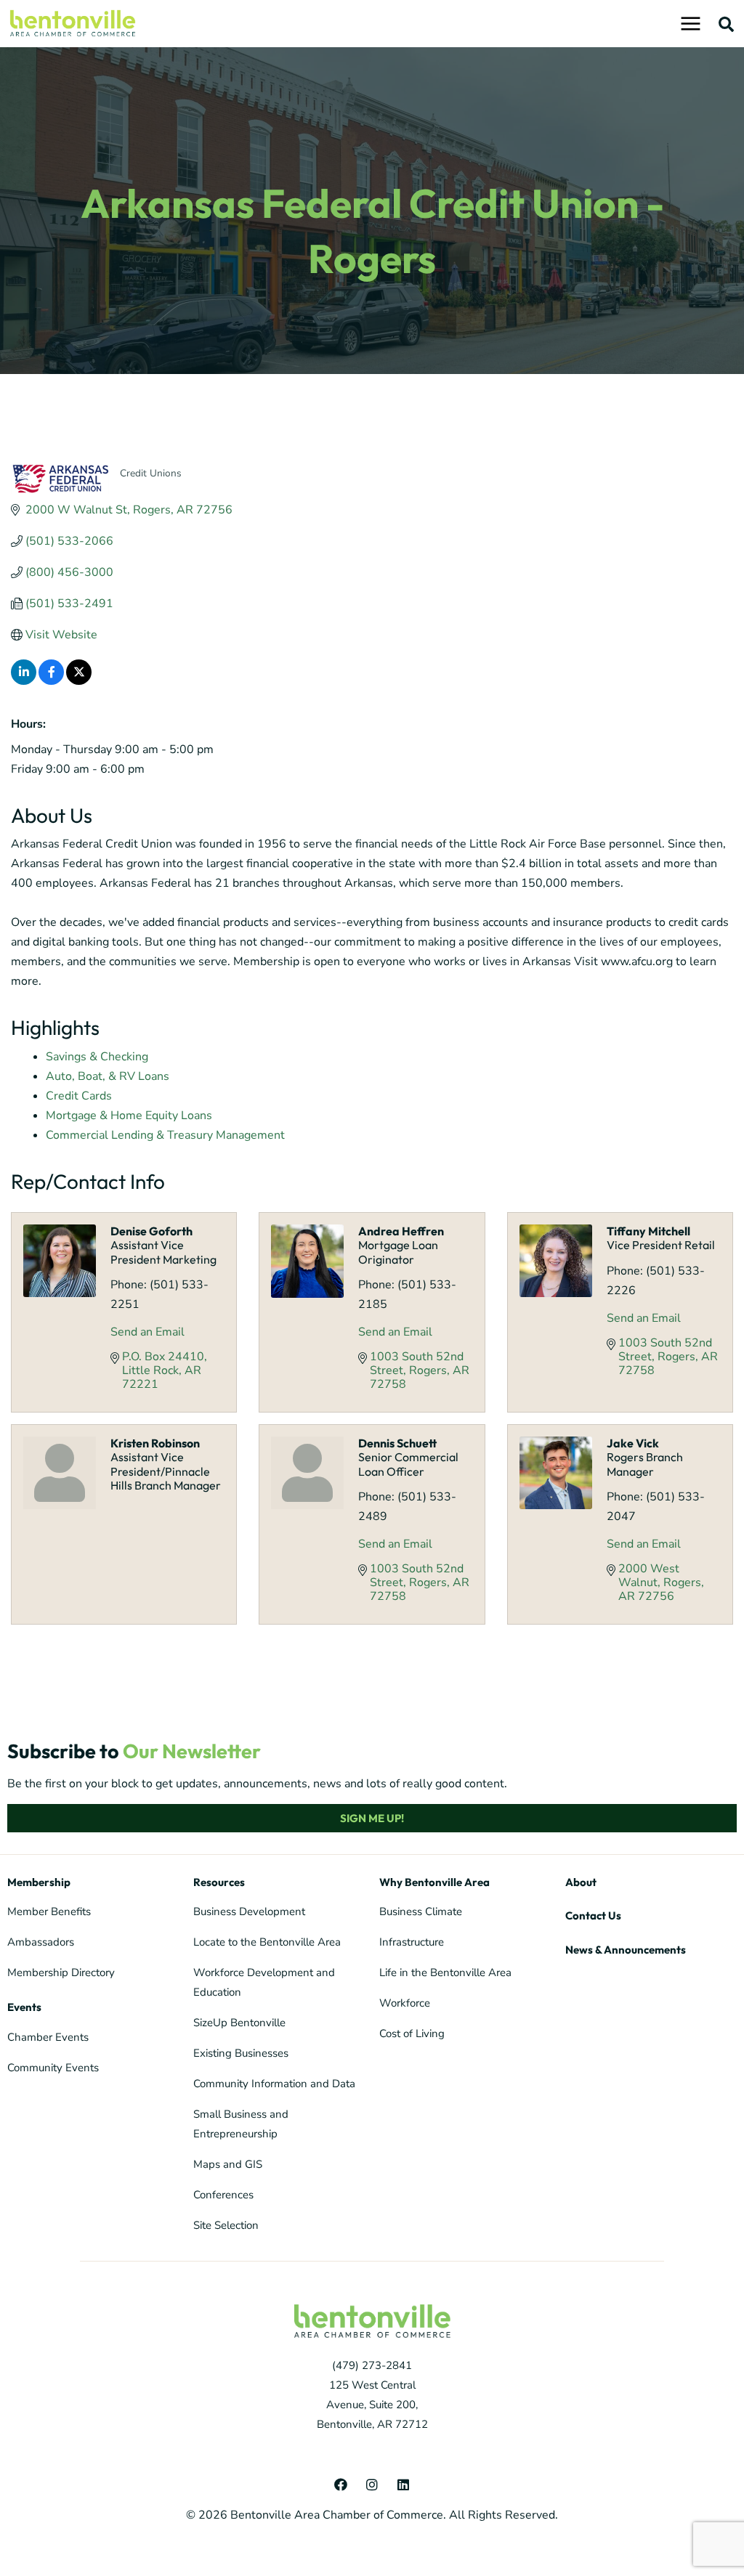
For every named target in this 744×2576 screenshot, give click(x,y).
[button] (727, 24)
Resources (219, 1882)
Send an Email (147, 1332)
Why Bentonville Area (434, 1882)
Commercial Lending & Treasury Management (165, 1135)
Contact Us (593, 1915)
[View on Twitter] (79, 681)
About (581, 1882)
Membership (39, 1882)
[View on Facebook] (51, 681)
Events (24, 2007)
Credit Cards (79, 1096)
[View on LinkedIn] (24, 681)
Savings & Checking (97, 1057)
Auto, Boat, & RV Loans (108, 1076)
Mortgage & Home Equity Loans (129, 1116)
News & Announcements (626, 1950)
